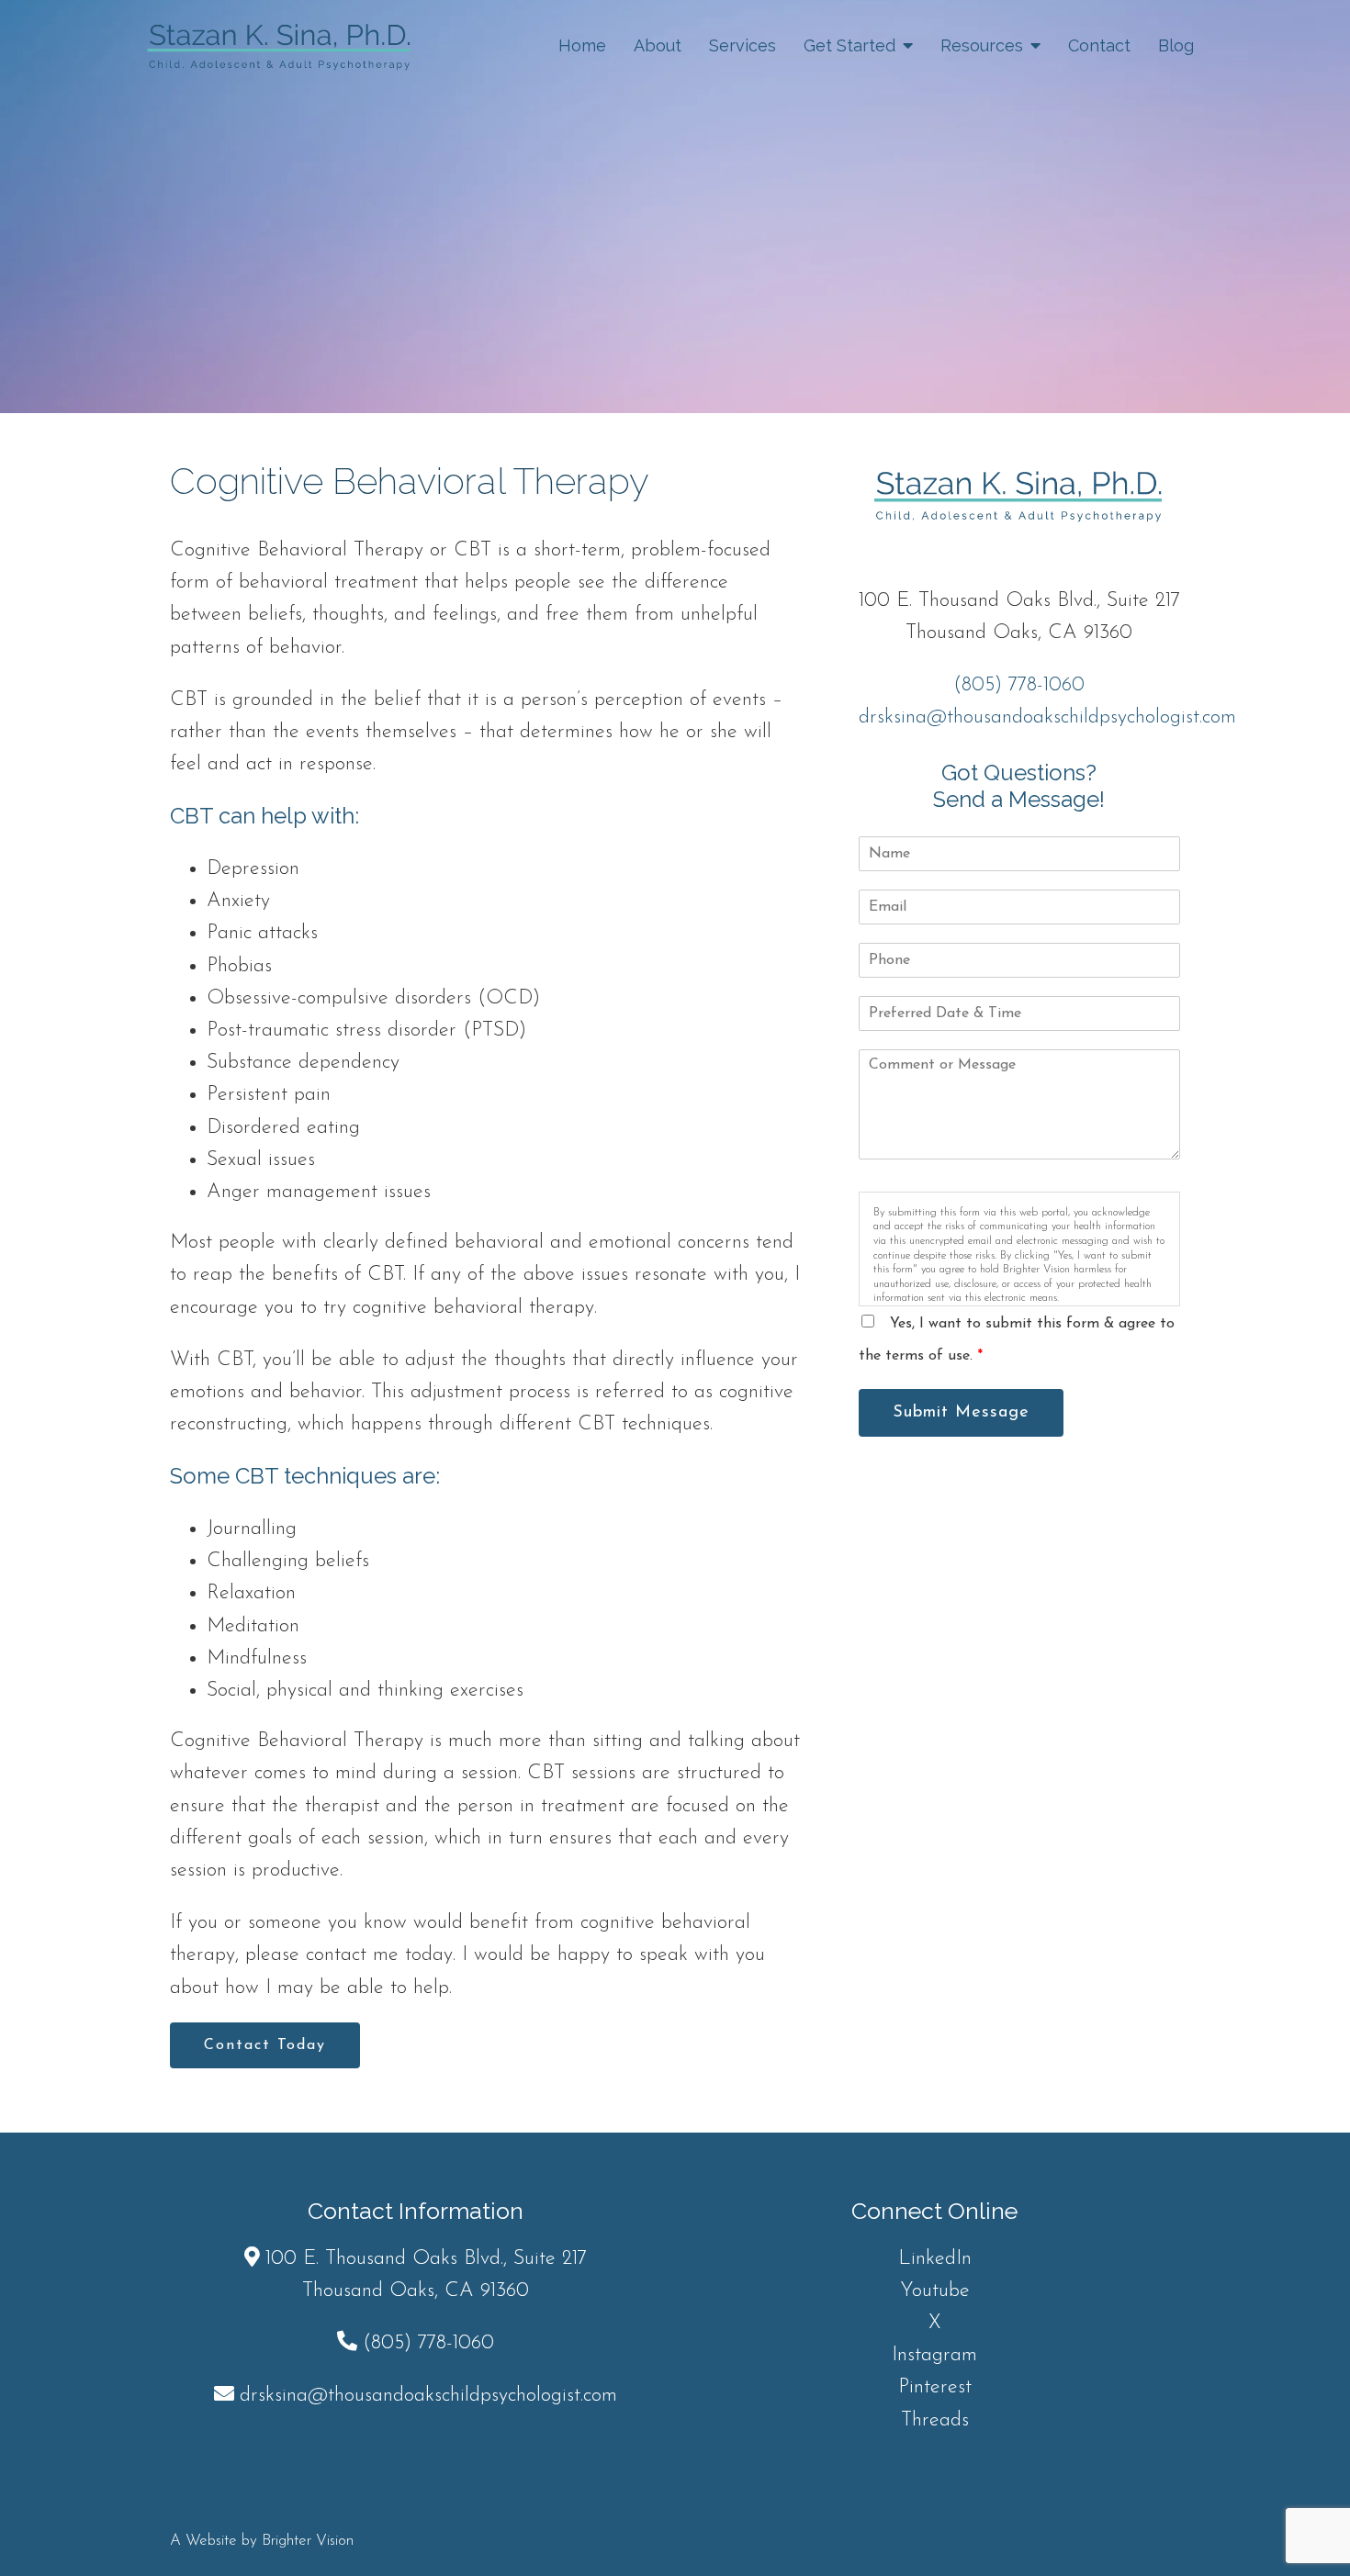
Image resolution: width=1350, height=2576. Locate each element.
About (658, 45)
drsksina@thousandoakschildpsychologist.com (1047, 717)
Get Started (849, 45)
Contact (1099, 45)
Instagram (934, 2355)
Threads (935, 2420)
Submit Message (961, 1413)
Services (742, 45)
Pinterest (935, 2387)
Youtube (935, 2291)
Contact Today (265, 2045)
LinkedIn (935, 2259)
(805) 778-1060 (1019, 685)
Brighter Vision (308, 2541)
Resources (982, 45)
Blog (1176, 45)
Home (582, 45)
